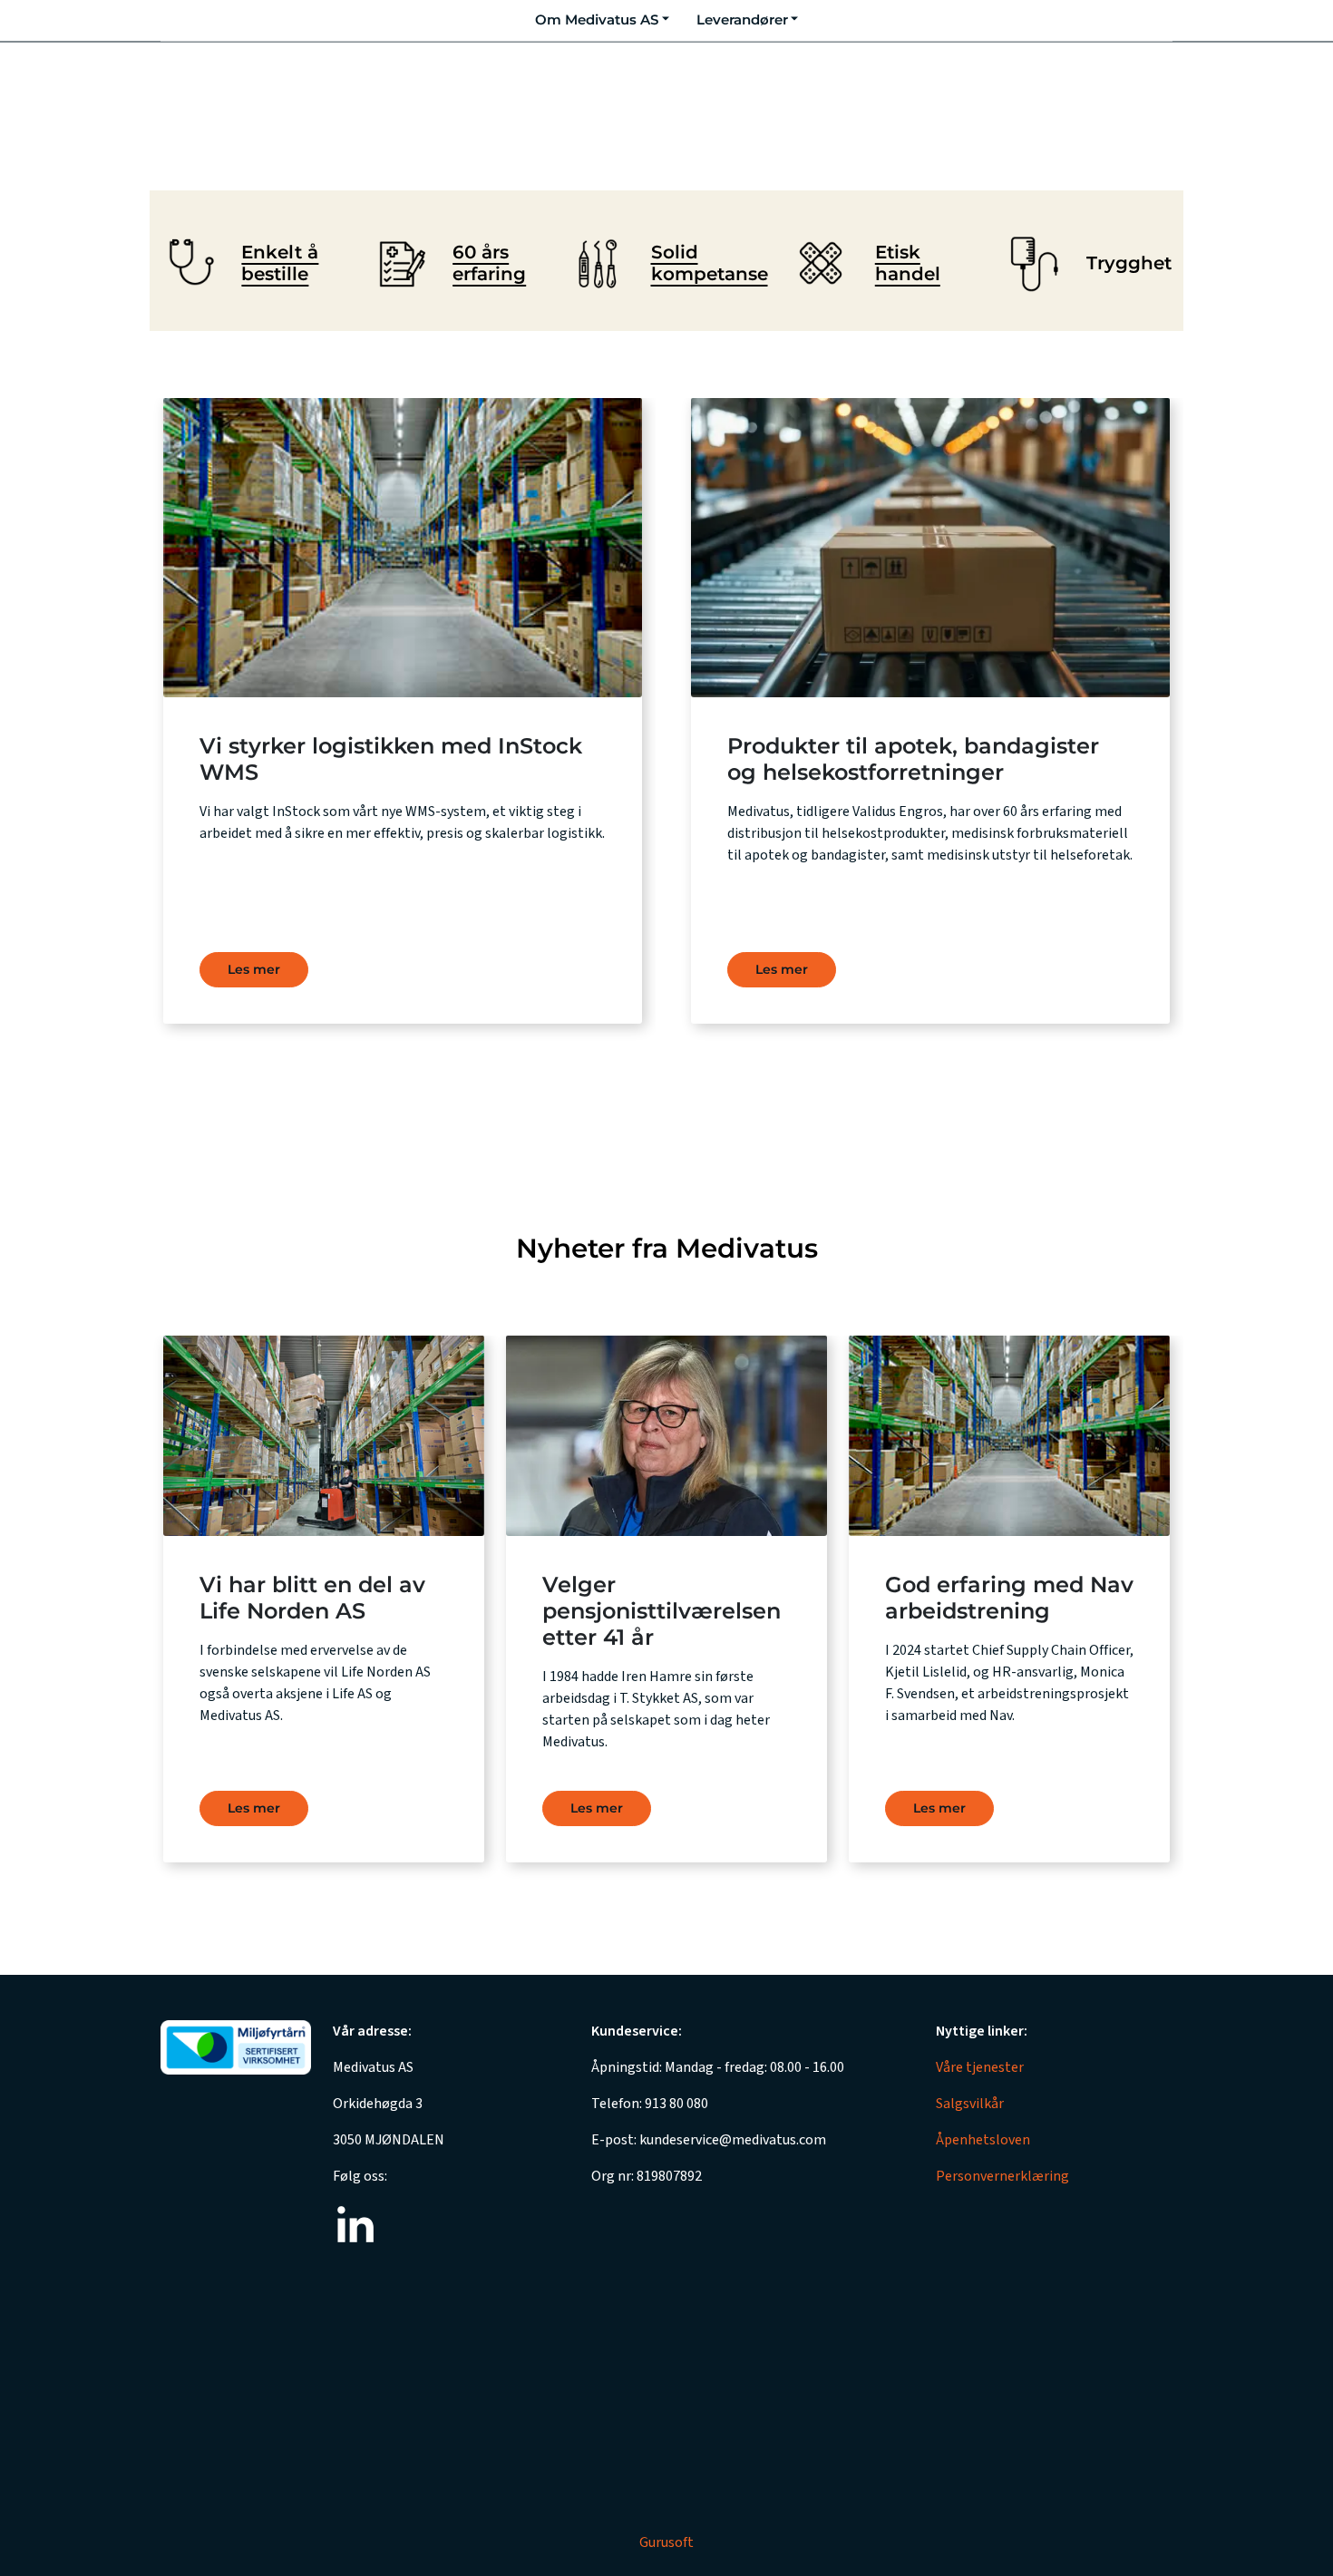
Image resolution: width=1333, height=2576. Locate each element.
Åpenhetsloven (983, 2140)
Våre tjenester (980, 2067)
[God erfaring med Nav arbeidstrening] (1009, 1436)
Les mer (782, 969)
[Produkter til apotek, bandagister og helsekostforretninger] (930, 548)
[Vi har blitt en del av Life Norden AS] (324, 1436)
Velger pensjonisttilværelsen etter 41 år (662, 1611)
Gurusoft (666, 2542)
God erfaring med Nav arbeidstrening (1009, 1598)
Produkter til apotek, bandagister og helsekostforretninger (913, 759)
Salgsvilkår (970, 2104)
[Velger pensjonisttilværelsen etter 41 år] (666, 1436)
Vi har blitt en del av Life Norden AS (312, 1598)
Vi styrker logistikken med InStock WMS (391, 759)
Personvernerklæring (1002, 2176)
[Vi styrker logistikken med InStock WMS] (403, 548)
